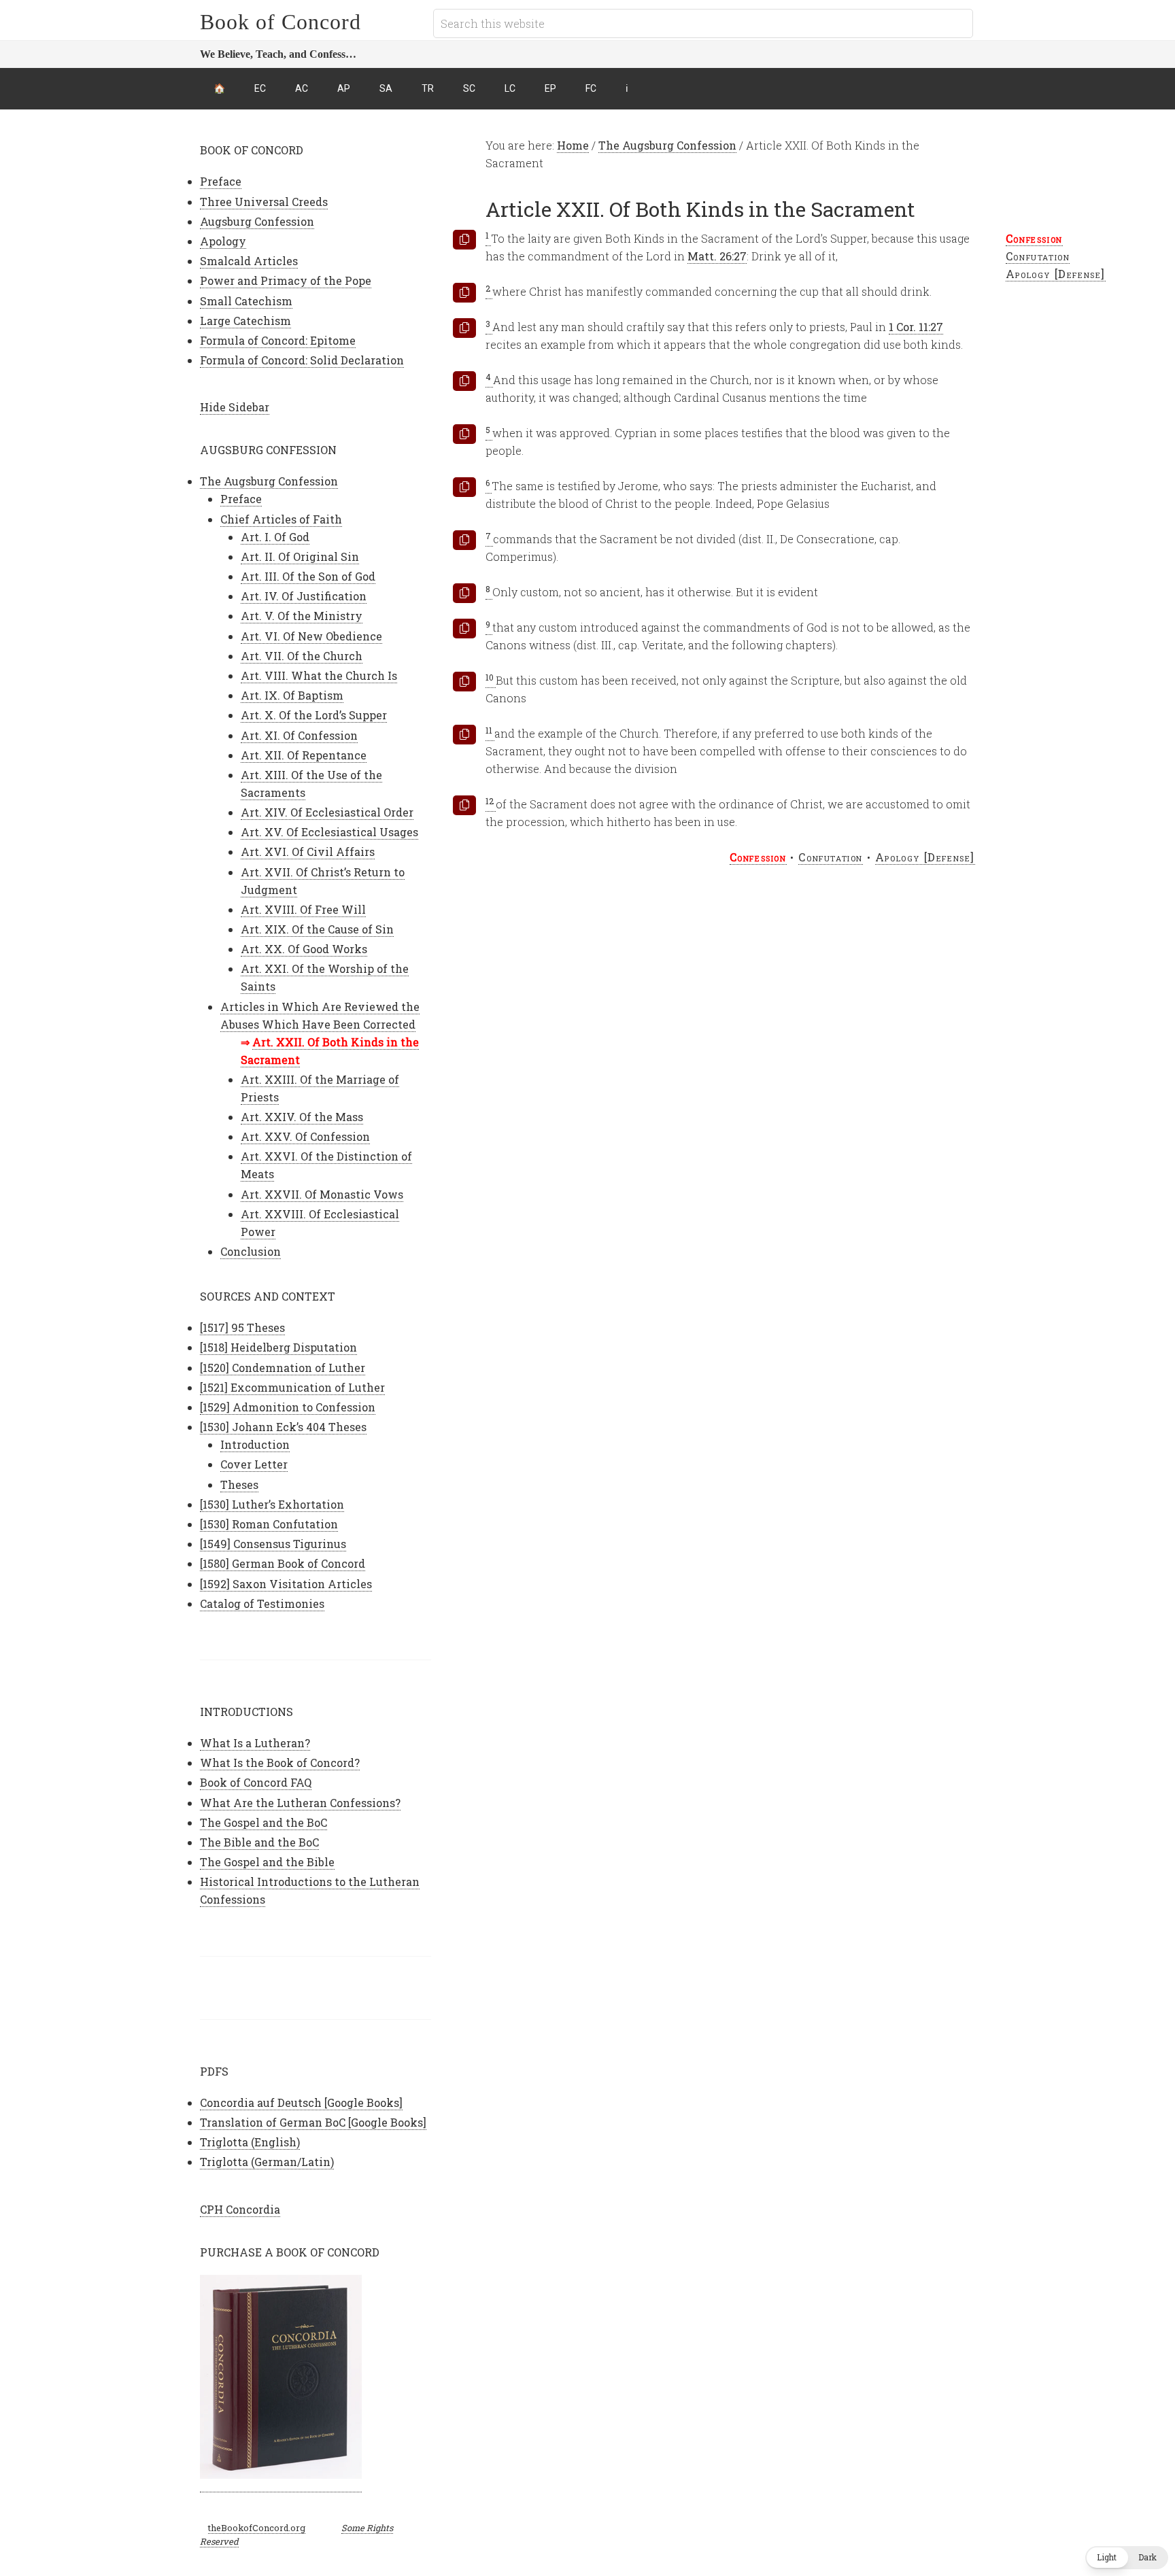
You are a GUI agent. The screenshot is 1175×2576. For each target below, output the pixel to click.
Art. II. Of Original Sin (300, 556)
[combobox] (703, 23)
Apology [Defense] (1056, 274)
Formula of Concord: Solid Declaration (302, 360)
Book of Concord (280, 22)
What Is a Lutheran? (255, 1743)
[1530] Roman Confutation (269, 1524)
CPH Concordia (240, 2209)
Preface (221, 181)
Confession (1034, 238)
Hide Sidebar (235, 407)
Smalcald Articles (249, 261)
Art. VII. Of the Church (302, 656)
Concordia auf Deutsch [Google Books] (301, 2102)
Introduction (255, 1444)
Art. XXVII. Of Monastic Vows (322, 1194)
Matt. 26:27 (717, 256)
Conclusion (251, 1251)
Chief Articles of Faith (281, 519)
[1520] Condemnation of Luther (283, 1368)
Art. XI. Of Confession (299, 735)
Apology (223, 241)
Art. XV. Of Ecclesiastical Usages (329, 832)
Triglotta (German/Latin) (267, 2162)
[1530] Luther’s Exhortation (272, 1504)
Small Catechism (246, 301)
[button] (1127, 2558)
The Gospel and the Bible (267, 1862)
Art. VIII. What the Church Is (319, 675)
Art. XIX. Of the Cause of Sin (317, 929)
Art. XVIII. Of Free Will (303, 909)
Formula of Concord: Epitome (278, 340)
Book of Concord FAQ (256, 1782)
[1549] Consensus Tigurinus (273, 1544)
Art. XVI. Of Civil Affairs (308, 852)
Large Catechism (245, 321)
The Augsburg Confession (269, 481)
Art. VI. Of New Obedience (311, 636)
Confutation (1038, 256)
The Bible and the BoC (259, 1842)
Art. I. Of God (275, 537)
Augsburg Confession (257, 221)
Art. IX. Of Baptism (292, 695)
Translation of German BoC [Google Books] (313, 2122)
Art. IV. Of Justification (304, 596)
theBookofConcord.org (257, 2528)
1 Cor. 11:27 (916, 327)
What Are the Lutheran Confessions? (300, 1803)
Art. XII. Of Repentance (304, 755)
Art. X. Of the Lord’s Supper (314, 715)
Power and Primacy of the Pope (286, 280)
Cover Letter (254, 1464)
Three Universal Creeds (264, 202)
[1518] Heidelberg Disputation (278, 1347)
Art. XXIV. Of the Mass (302, 1117)
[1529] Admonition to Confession (288, 1407)
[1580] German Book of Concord (283, 1563)
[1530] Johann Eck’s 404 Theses (283, 1427)
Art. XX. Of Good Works (304, 949)
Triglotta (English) (250, 2142)
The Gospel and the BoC (263, 1822)
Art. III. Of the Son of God (308, 576)
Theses (239, 1484)
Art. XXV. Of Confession (305, 1136)
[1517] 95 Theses (242, 1327)
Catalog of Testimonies (262, 1603)
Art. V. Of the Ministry (302, 616)
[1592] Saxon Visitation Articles (286, 1584)
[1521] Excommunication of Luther (292, 1387)
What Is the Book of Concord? (280, 1763)
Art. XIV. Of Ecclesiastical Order (327, 812)
